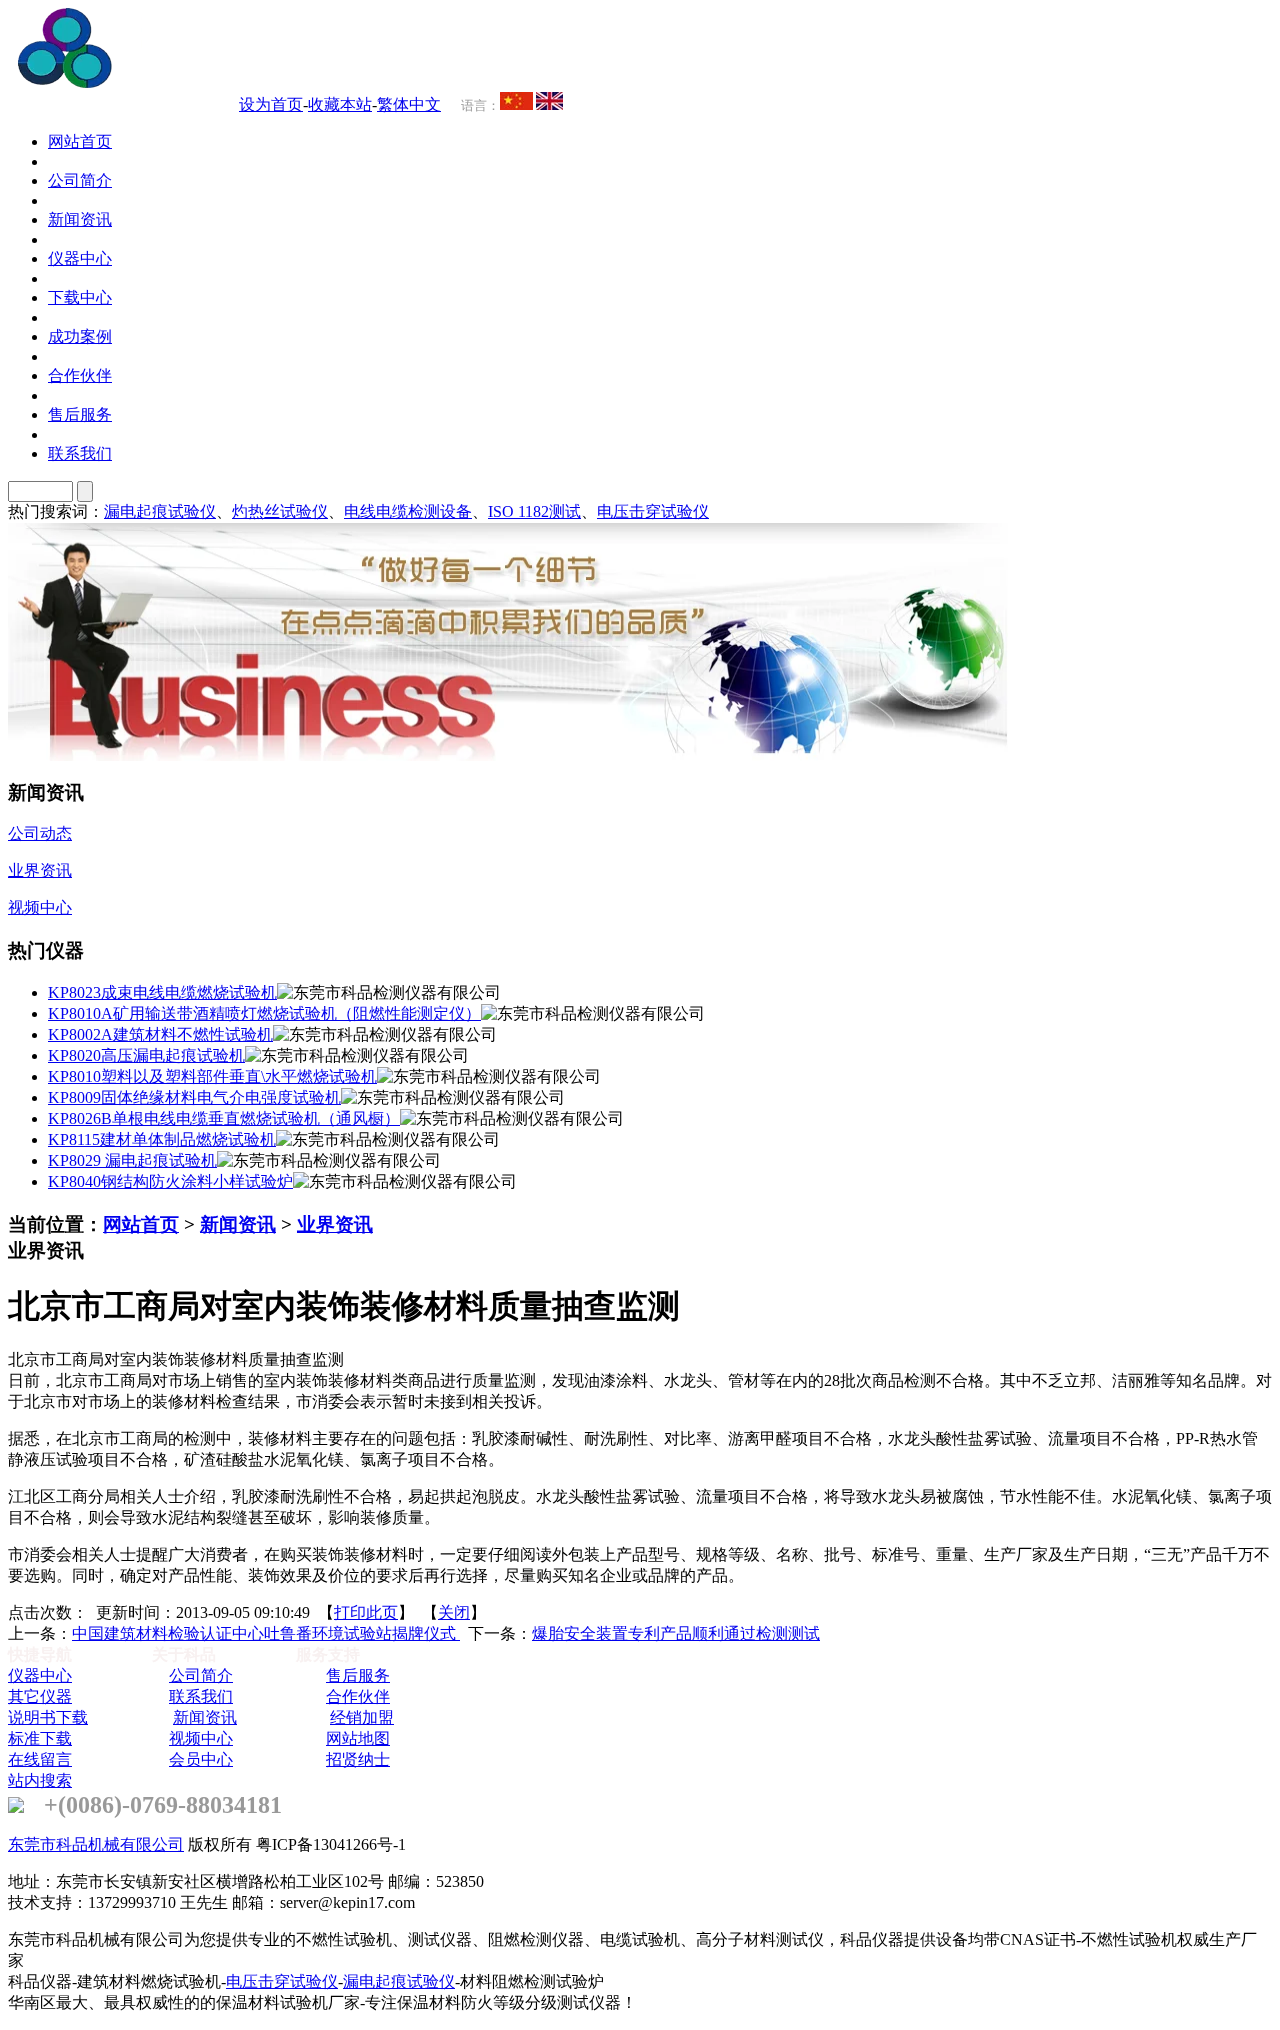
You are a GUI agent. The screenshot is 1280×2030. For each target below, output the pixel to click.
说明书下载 (48, 1717)
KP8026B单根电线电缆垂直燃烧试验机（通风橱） (224, 1118)
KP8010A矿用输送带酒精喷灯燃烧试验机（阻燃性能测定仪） (264, 1013)
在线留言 (40, 1759)
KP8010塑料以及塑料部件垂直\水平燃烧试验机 (212, 1076)
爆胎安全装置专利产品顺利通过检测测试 (676, 1633)
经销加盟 (362, 1717)
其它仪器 (40, 1696)
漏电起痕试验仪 (160, 511)
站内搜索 (40, 1780)
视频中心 (201, 1738)
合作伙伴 (358, 1696)
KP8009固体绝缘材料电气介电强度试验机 (194, 1097)
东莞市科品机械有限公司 (96, 1844)
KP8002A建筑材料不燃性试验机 (160, 1034)
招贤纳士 (358, 1759)
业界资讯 (335, 1224)
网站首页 (141, 1224)
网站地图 (358, 1738)
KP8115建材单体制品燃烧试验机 (162, 1139)
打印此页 (366, 1612)
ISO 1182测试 (534, 511)
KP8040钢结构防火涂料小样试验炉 (170, 1181)
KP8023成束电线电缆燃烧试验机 (162, 992)
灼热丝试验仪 (280, 511)
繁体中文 (409, 104)
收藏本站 (340, 104)
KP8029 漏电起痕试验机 (132, 1160)
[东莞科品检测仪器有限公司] (180, 82)
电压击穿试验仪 (653, 511)
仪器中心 (40, 1675)
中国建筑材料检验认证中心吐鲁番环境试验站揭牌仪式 (266, 1633)
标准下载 (40, 1738)
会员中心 (201, 1759)
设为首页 (271, 104)
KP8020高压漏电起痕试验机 (146, 1055)
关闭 (454, 1612)
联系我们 (201, 1696)
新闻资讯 (238, 1224)
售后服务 (358, 1675)
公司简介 (201, 1675)
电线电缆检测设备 (408, 511)
